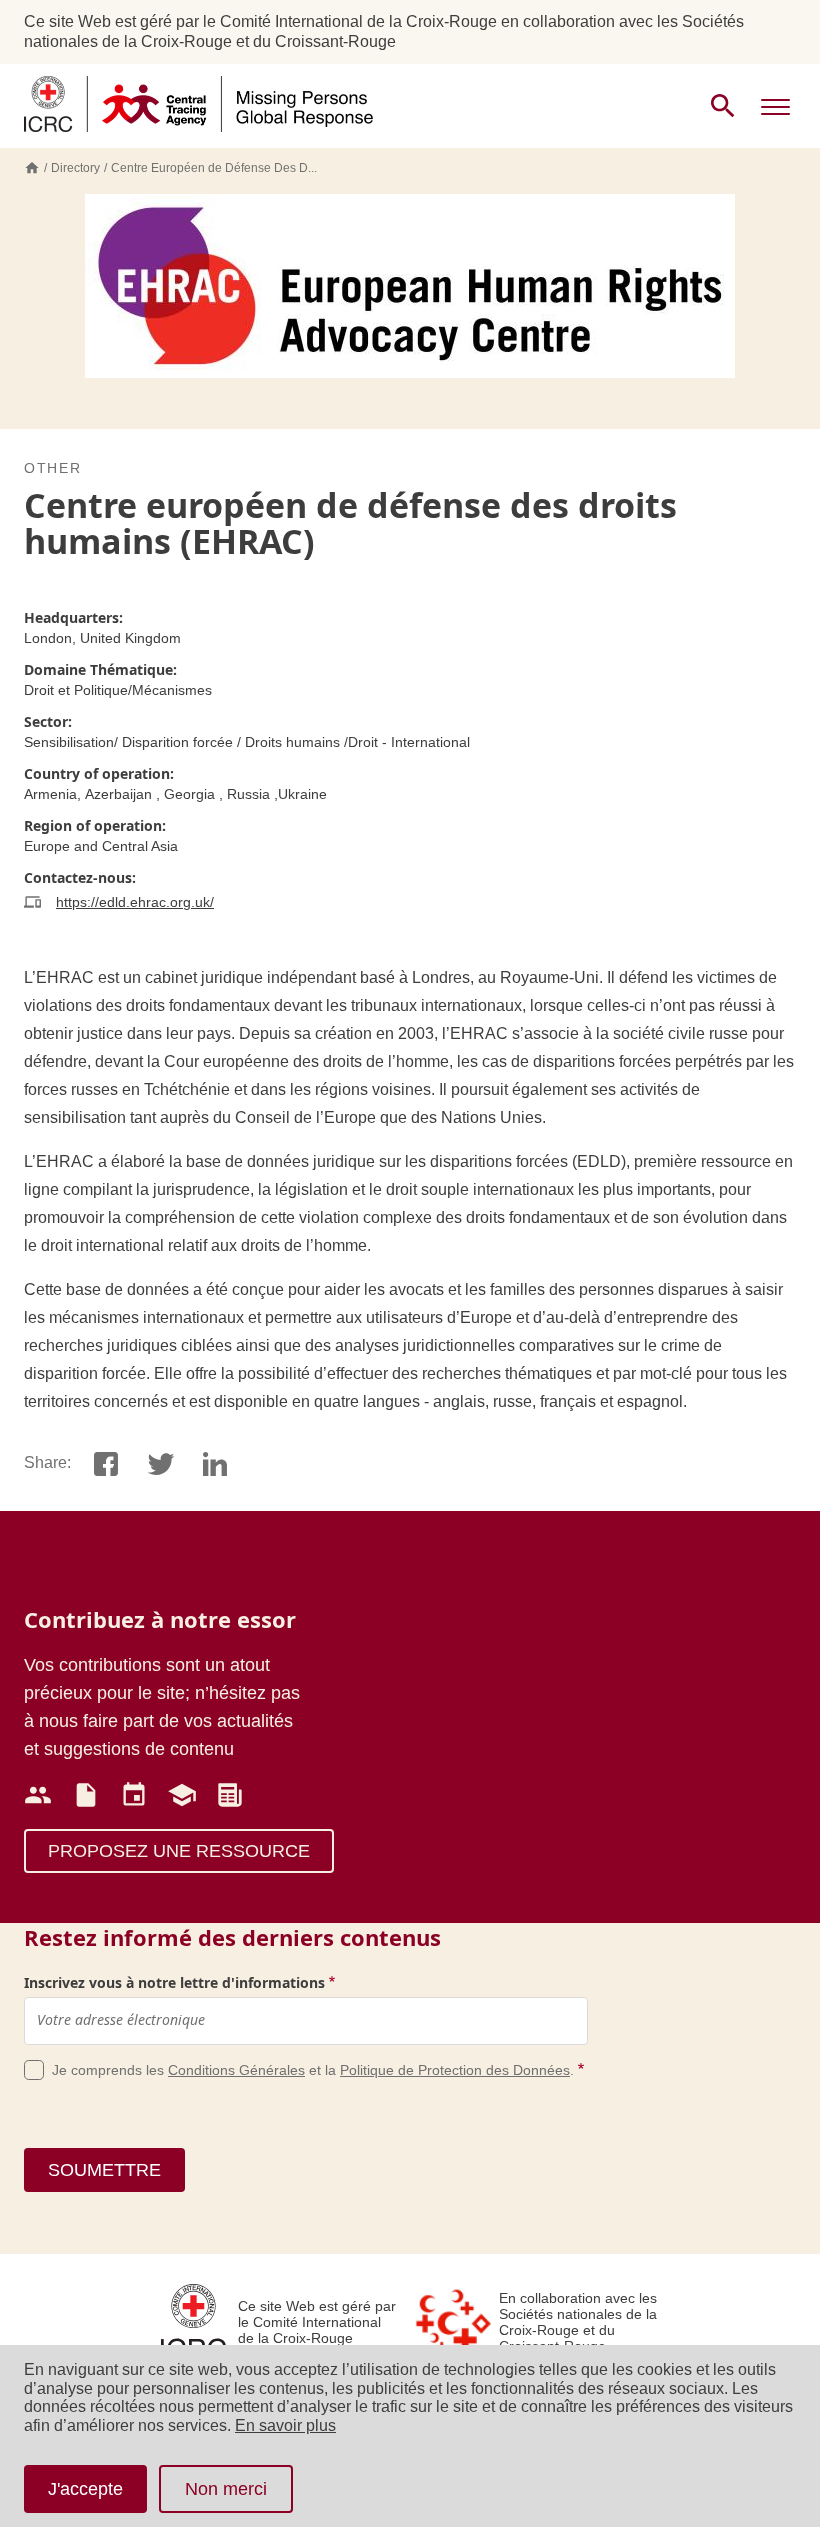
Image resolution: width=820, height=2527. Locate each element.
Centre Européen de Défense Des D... (214, 168)
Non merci (226, 2489)
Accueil (32, 168)
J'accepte (85, 2489)
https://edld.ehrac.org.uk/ (135, 902)
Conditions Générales (236, 2070)
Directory (75, 168)
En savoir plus (285, 2425)
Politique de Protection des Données (455, 2070)
